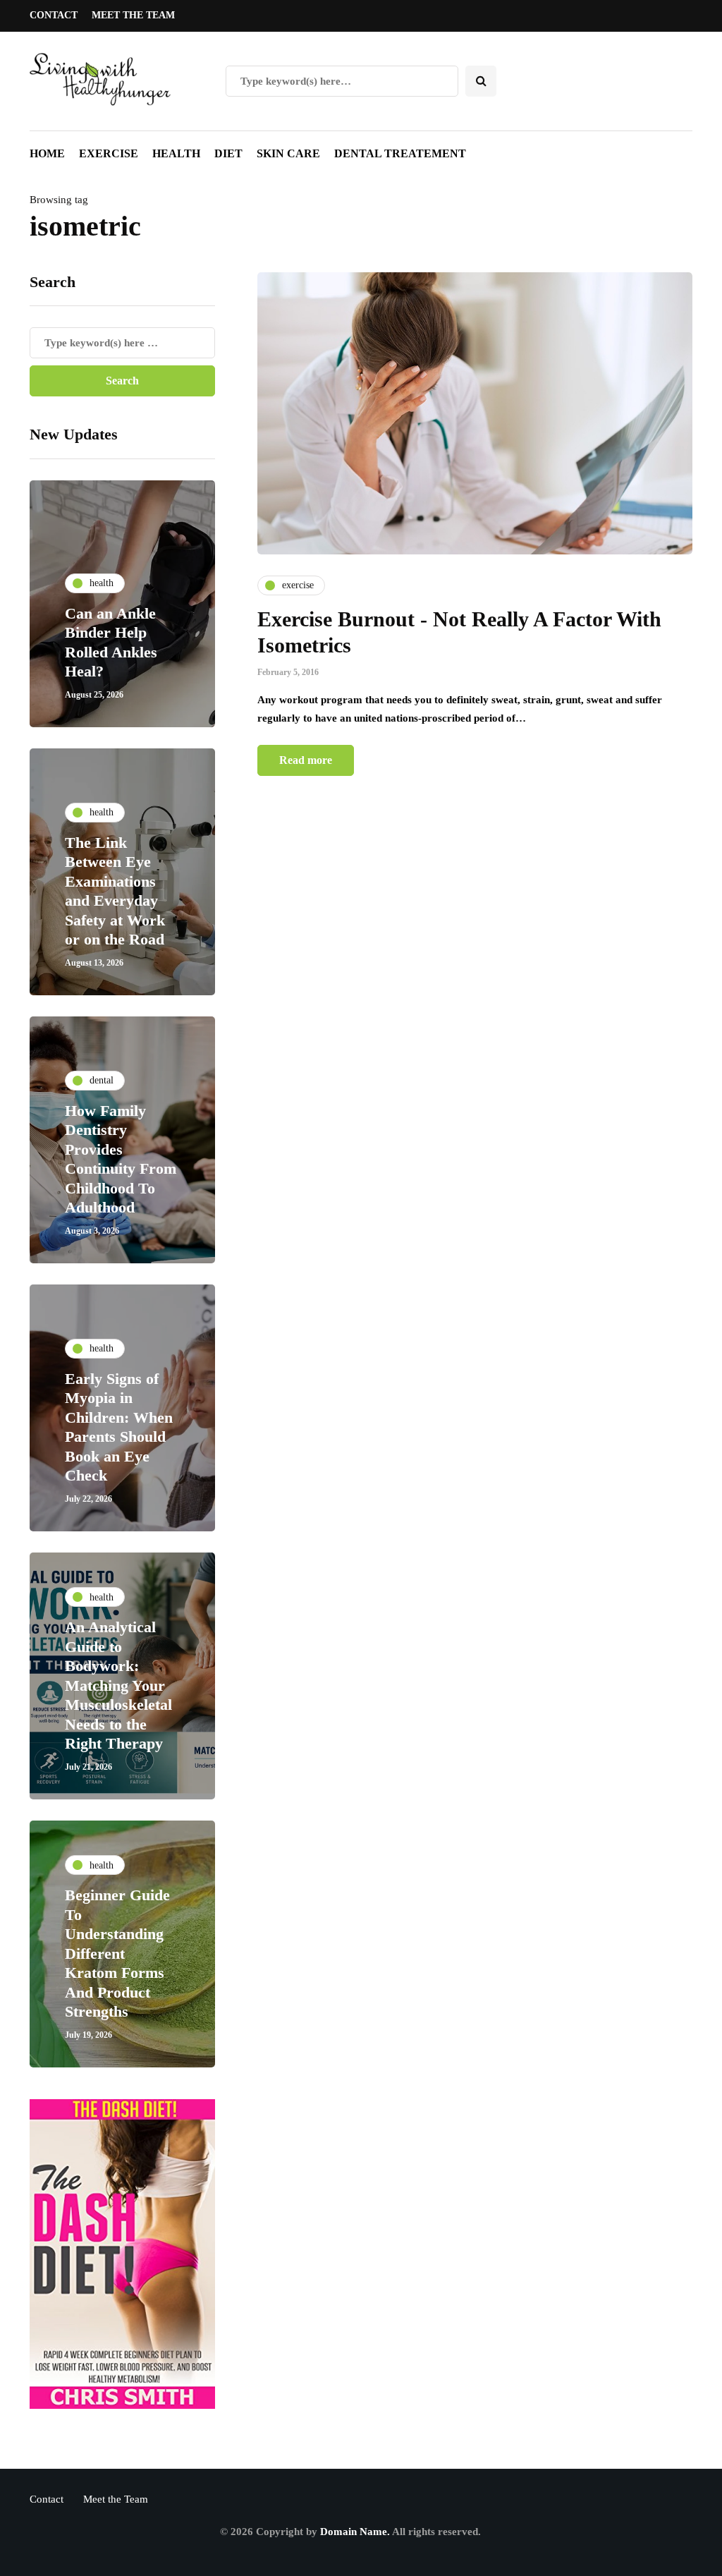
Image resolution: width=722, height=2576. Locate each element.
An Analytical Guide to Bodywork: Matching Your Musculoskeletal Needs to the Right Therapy (118, 1685)
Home (47, 153)
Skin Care (288, 153)
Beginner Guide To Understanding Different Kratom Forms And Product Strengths (117, 1953)
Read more (306, 760)
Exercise (109, 153)
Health (176, 153)
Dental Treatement (400, 153)
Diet (228, 153)
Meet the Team (133, 15)
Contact (54, 15)
